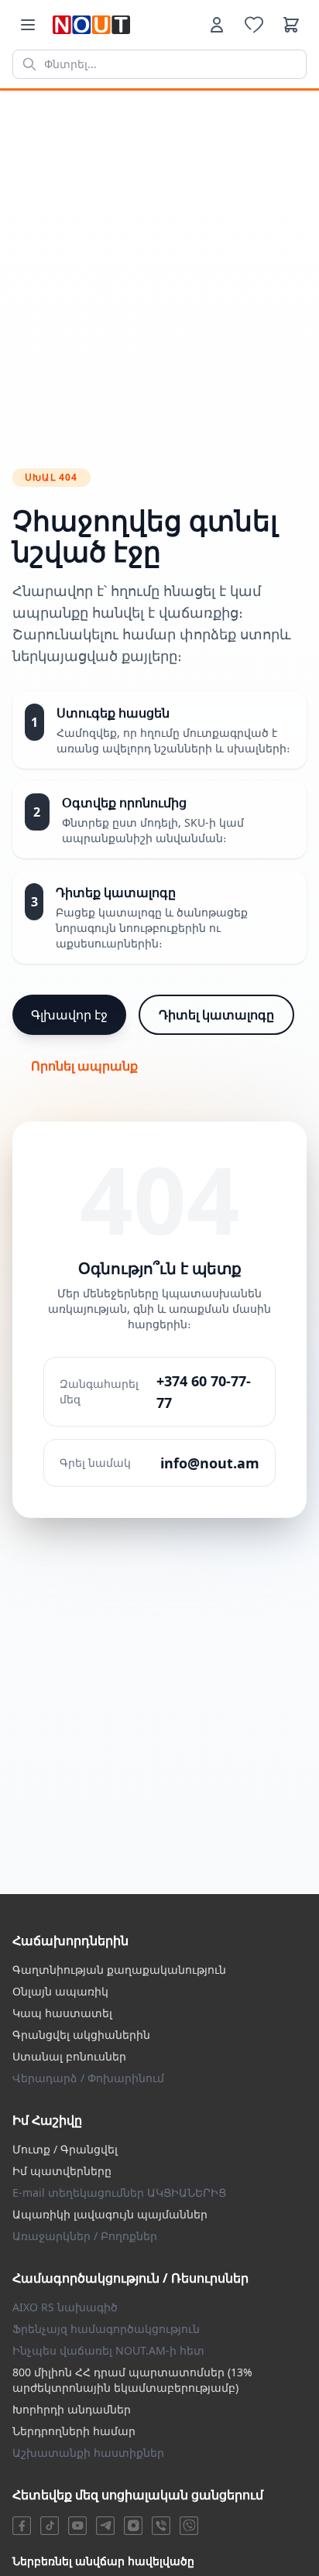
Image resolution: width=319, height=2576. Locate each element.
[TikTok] (50, 2526)
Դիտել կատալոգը (216, 1015)
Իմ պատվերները (62, 2171)
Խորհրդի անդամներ (72, 2409)
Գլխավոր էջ (69, 1015)
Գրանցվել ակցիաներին (81, 2035)
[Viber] (161, 2526)
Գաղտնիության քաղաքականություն (119, 1970)
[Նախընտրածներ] (254, 25)
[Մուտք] (217, 25)
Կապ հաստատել (62, 2013)
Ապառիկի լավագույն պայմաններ (110, 2214)
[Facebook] (22, 2526)
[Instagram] (133, 2526)
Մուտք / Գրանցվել (65, 2149)
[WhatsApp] (189, 2526)
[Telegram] (105, 2526)
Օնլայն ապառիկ (60, 1991)
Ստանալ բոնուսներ (69, 2056)
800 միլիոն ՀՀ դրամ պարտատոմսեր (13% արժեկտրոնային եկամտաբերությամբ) (132, 2380)
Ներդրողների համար (74, 2431)
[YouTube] (77, 2526)
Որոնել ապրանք (84, 1066)
